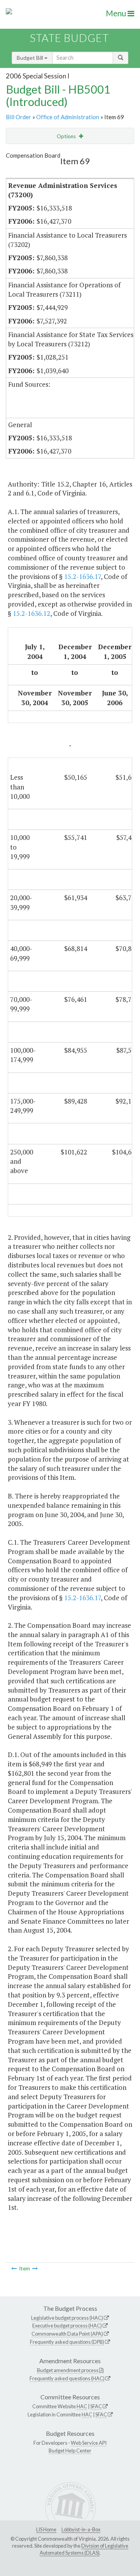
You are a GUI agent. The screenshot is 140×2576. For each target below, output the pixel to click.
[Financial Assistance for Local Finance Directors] (35, 2268)
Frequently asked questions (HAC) (67, 2378)
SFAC (96, 2406)
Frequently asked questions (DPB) (67, 2342)
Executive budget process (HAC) (67, 2326)
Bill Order (18, 117)
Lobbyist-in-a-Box (81, 2529)
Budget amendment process (68, 2370)
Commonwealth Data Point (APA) (67, 2334)
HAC (82, 2406)
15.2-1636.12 (31, 613)
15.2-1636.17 (82, 576)
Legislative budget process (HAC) (67, 2318)
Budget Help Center (70, 2451)
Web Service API (89, 2443)
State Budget (69, 38)
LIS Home (46, 2529)
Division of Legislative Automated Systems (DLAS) (84, 2549)
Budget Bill (31, 58)
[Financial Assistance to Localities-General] (14, 2268)
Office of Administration (68, 117)
